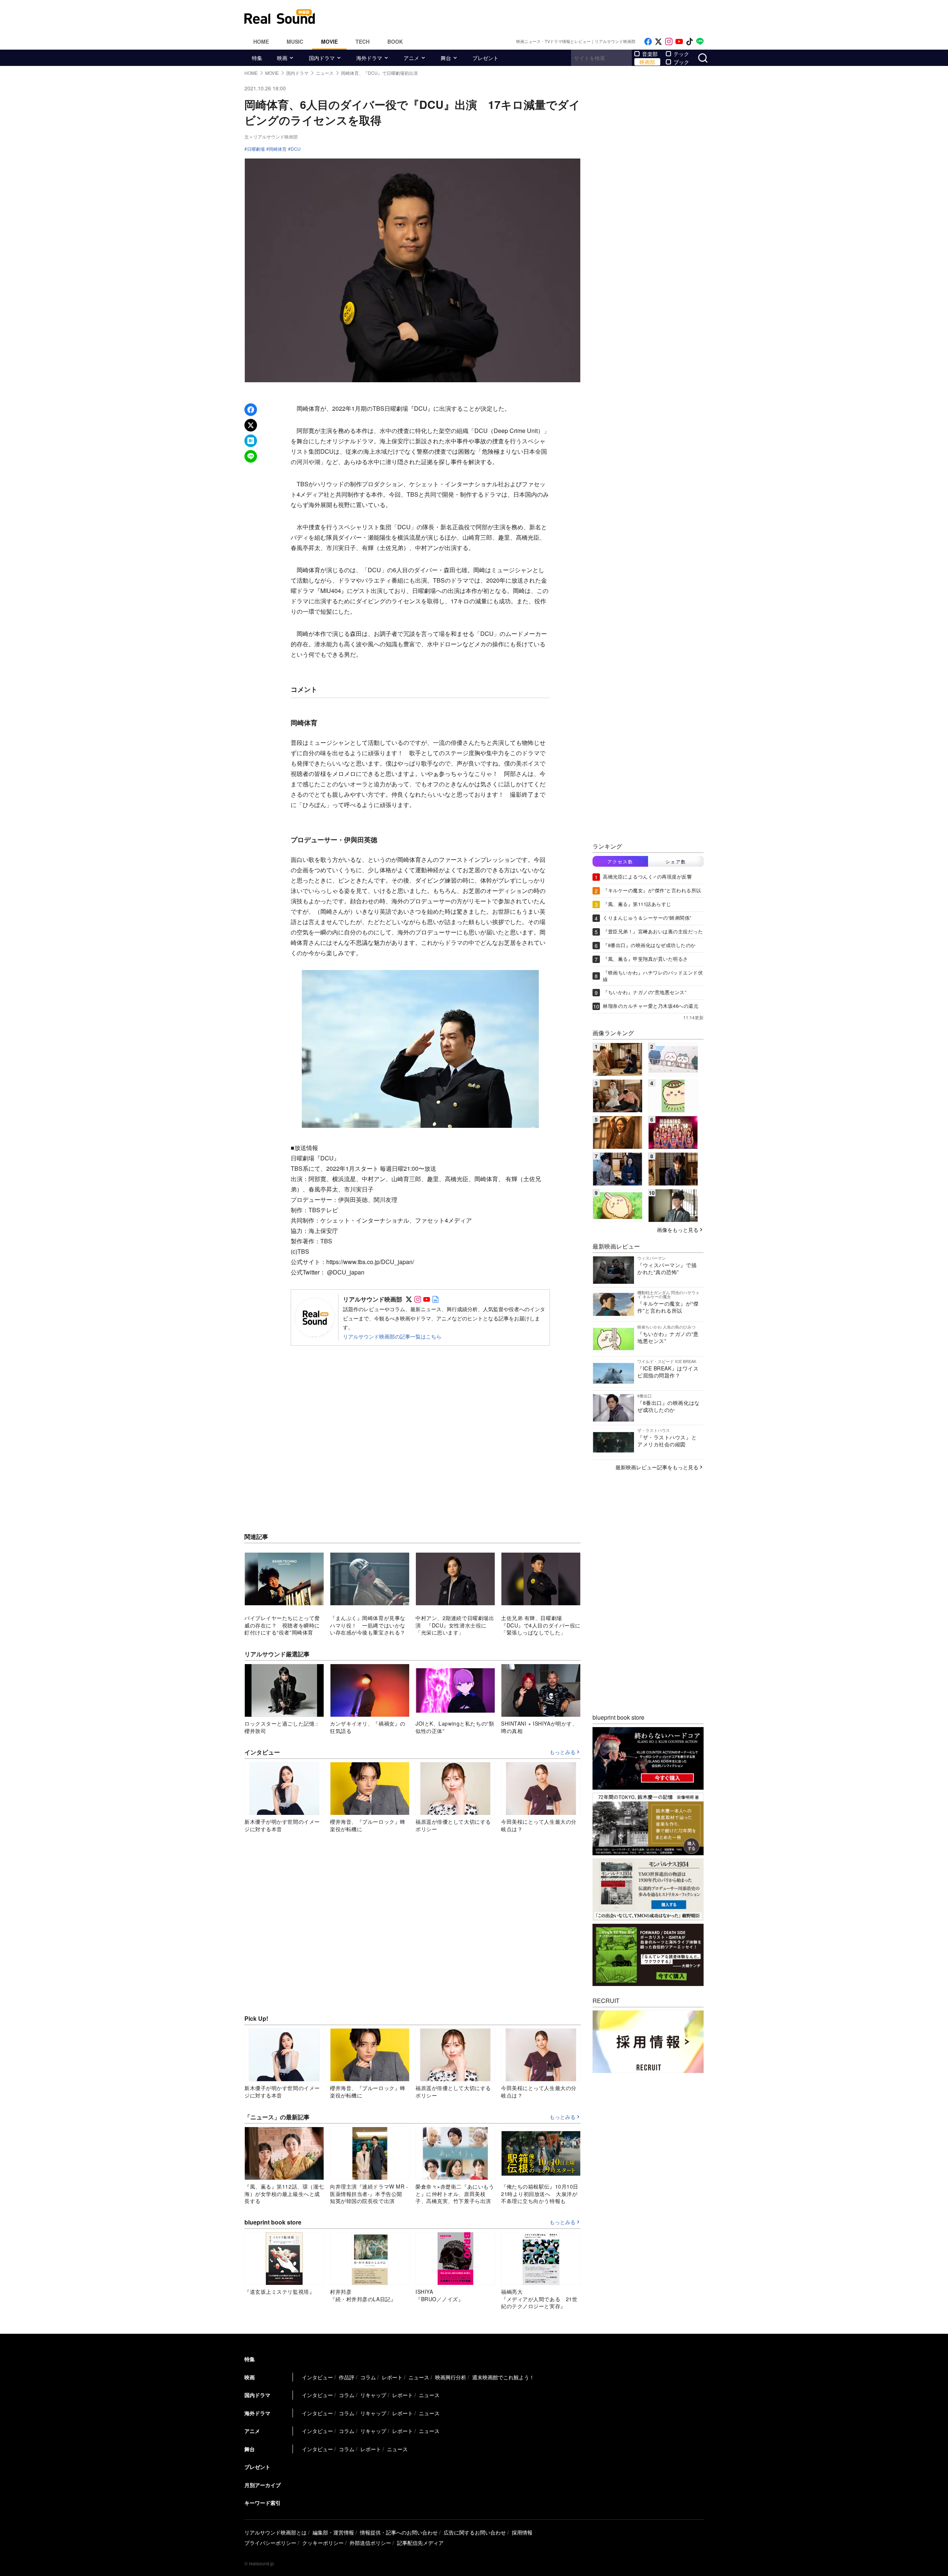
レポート (392, 2377)
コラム (368, 2377)
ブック (681, 62)
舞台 (446, 58)
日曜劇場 (256, 149)
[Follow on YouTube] (679, 42)
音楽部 (650, 54)
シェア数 (676, 861)
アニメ (411, 58)
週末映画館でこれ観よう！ (503, 2377)
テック (681, 54)
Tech (363, 41)
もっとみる (563, 1752)
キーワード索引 (263, 2503)
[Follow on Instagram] (669, 42)
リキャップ (373, 2395)
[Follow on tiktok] (690, 42)
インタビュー (317, 2377)
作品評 (347, 2377)
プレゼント (485, 58)
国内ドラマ (322, 58)
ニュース (419, 2377)
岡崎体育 (278, 149)
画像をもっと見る (678, 1230)
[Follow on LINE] (700, 42)
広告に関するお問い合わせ (475, 2532)
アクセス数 (620, 861)
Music (295, 41)
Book (395, 41)
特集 (257, 58)
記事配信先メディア (420, 2543)
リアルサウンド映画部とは (276, 2532)
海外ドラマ (369, 58)
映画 (282, 58)
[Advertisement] (524, 17)
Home (261, 41)
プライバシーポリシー (270, 2543)
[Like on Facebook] (648, 42)
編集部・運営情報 (333, 2532)
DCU (296, 149)
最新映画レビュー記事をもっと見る (657, 1467)
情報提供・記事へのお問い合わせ (399, 2532)
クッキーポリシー (323, 2543)
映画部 (647, 62)
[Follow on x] (658, 42)
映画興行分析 (451, 2377)
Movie (329, 41)
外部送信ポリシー (370, 2543)
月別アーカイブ (263, 2485)
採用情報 (522, 2532)
